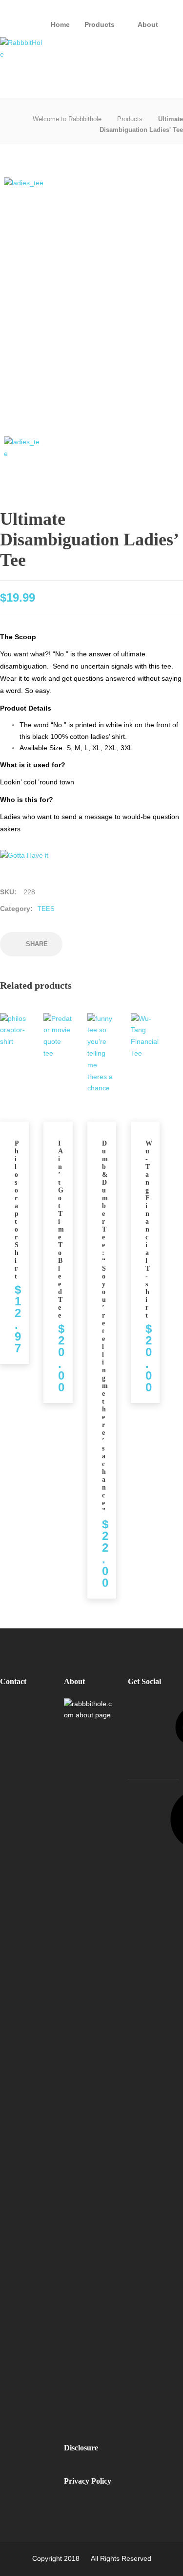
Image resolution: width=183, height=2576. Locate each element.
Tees (46, 909)
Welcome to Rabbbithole (67, 119)
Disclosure (81, 2448)
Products (100, 24)
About (148, 24)
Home (60, 24)
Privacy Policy (88, 2481)
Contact (13, 1681)
